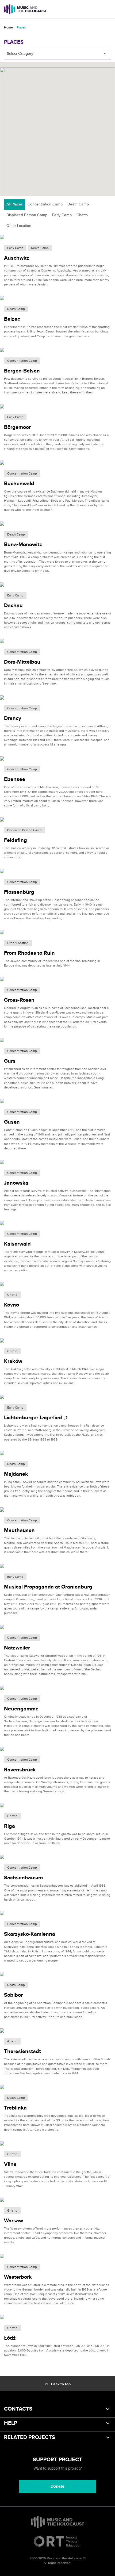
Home (8, 28)
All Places (15, 204)
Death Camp (78, 204)
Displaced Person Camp (27, 215)
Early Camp (62, 215)
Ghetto (82, 215)
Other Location (19, 226)
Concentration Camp (45, 204)
